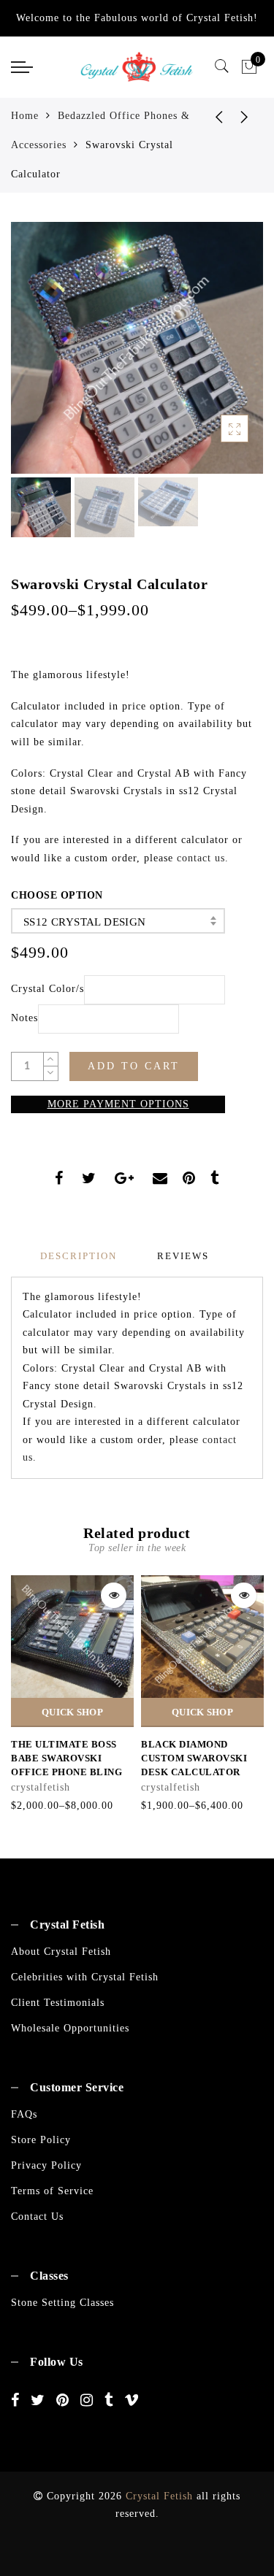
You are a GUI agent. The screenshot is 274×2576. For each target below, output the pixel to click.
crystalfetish (41, 1787)
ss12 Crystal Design (85, 922)
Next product (245, 116)
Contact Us (37, 2216)
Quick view (114, 1595)
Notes (24, 1018)
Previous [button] (38, 357)
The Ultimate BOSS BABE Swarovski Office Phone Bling (66, 1758)
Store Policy (41, 2140)
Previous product (208, 116)
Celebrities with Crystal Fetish (85, 1977)
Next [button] (218, 356)
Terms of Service (52, 2191)
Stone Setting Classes (62, 2303)
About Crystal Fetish (61, 1952)
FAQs (24, 2114)
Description (79, 1256)
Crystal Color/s (47, 989)
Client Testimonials (58, 2003)
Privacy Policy (46, 2165)
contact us (201, 858)
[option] (137, 348)
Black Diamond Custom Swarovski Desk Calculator (194, 1758)
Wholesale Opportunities (70, 2028)
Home (25, 116)
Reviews (183, 1256)
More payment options (118, 1104)
